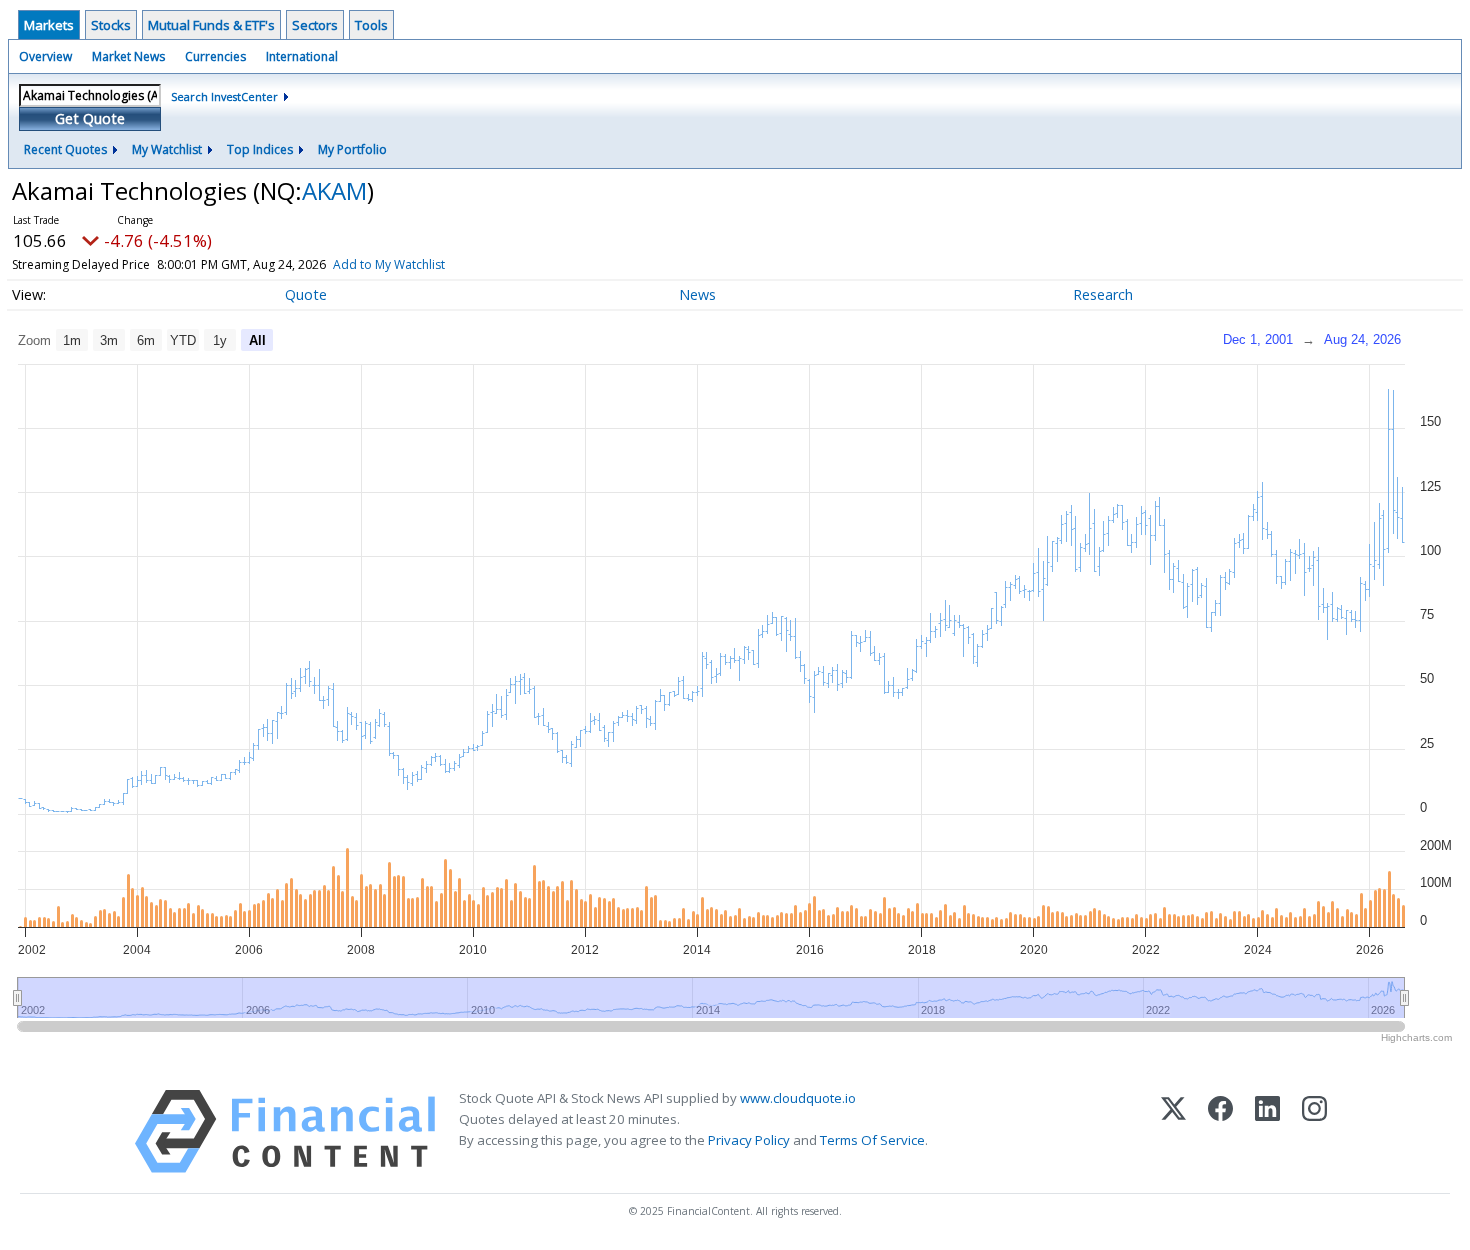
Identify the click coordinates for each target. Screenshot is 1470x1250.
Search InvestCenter (224, 96)
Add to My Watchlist (389, 264)
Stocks (111, 25)
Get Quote (90, 118)
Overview (45, 56)
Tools (371, 25)
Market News (128, 56)
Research (1103, 294)
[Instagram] (1314, 1131)
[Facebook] (1220, 1131)
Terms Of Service (872, 1140)
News (697, 294)
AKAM (334, 190)
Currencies (215, 56)
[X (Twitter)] (1173, 1131)
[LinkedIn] (1267, 1131)
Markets (49, 25)
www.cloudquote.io (798, 1098)
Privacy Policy (749, 1140)
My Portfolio (352, 149)
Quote (306, 294)
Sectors (315, 25)
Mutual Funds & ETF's (211, 25)
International (302, 56)
